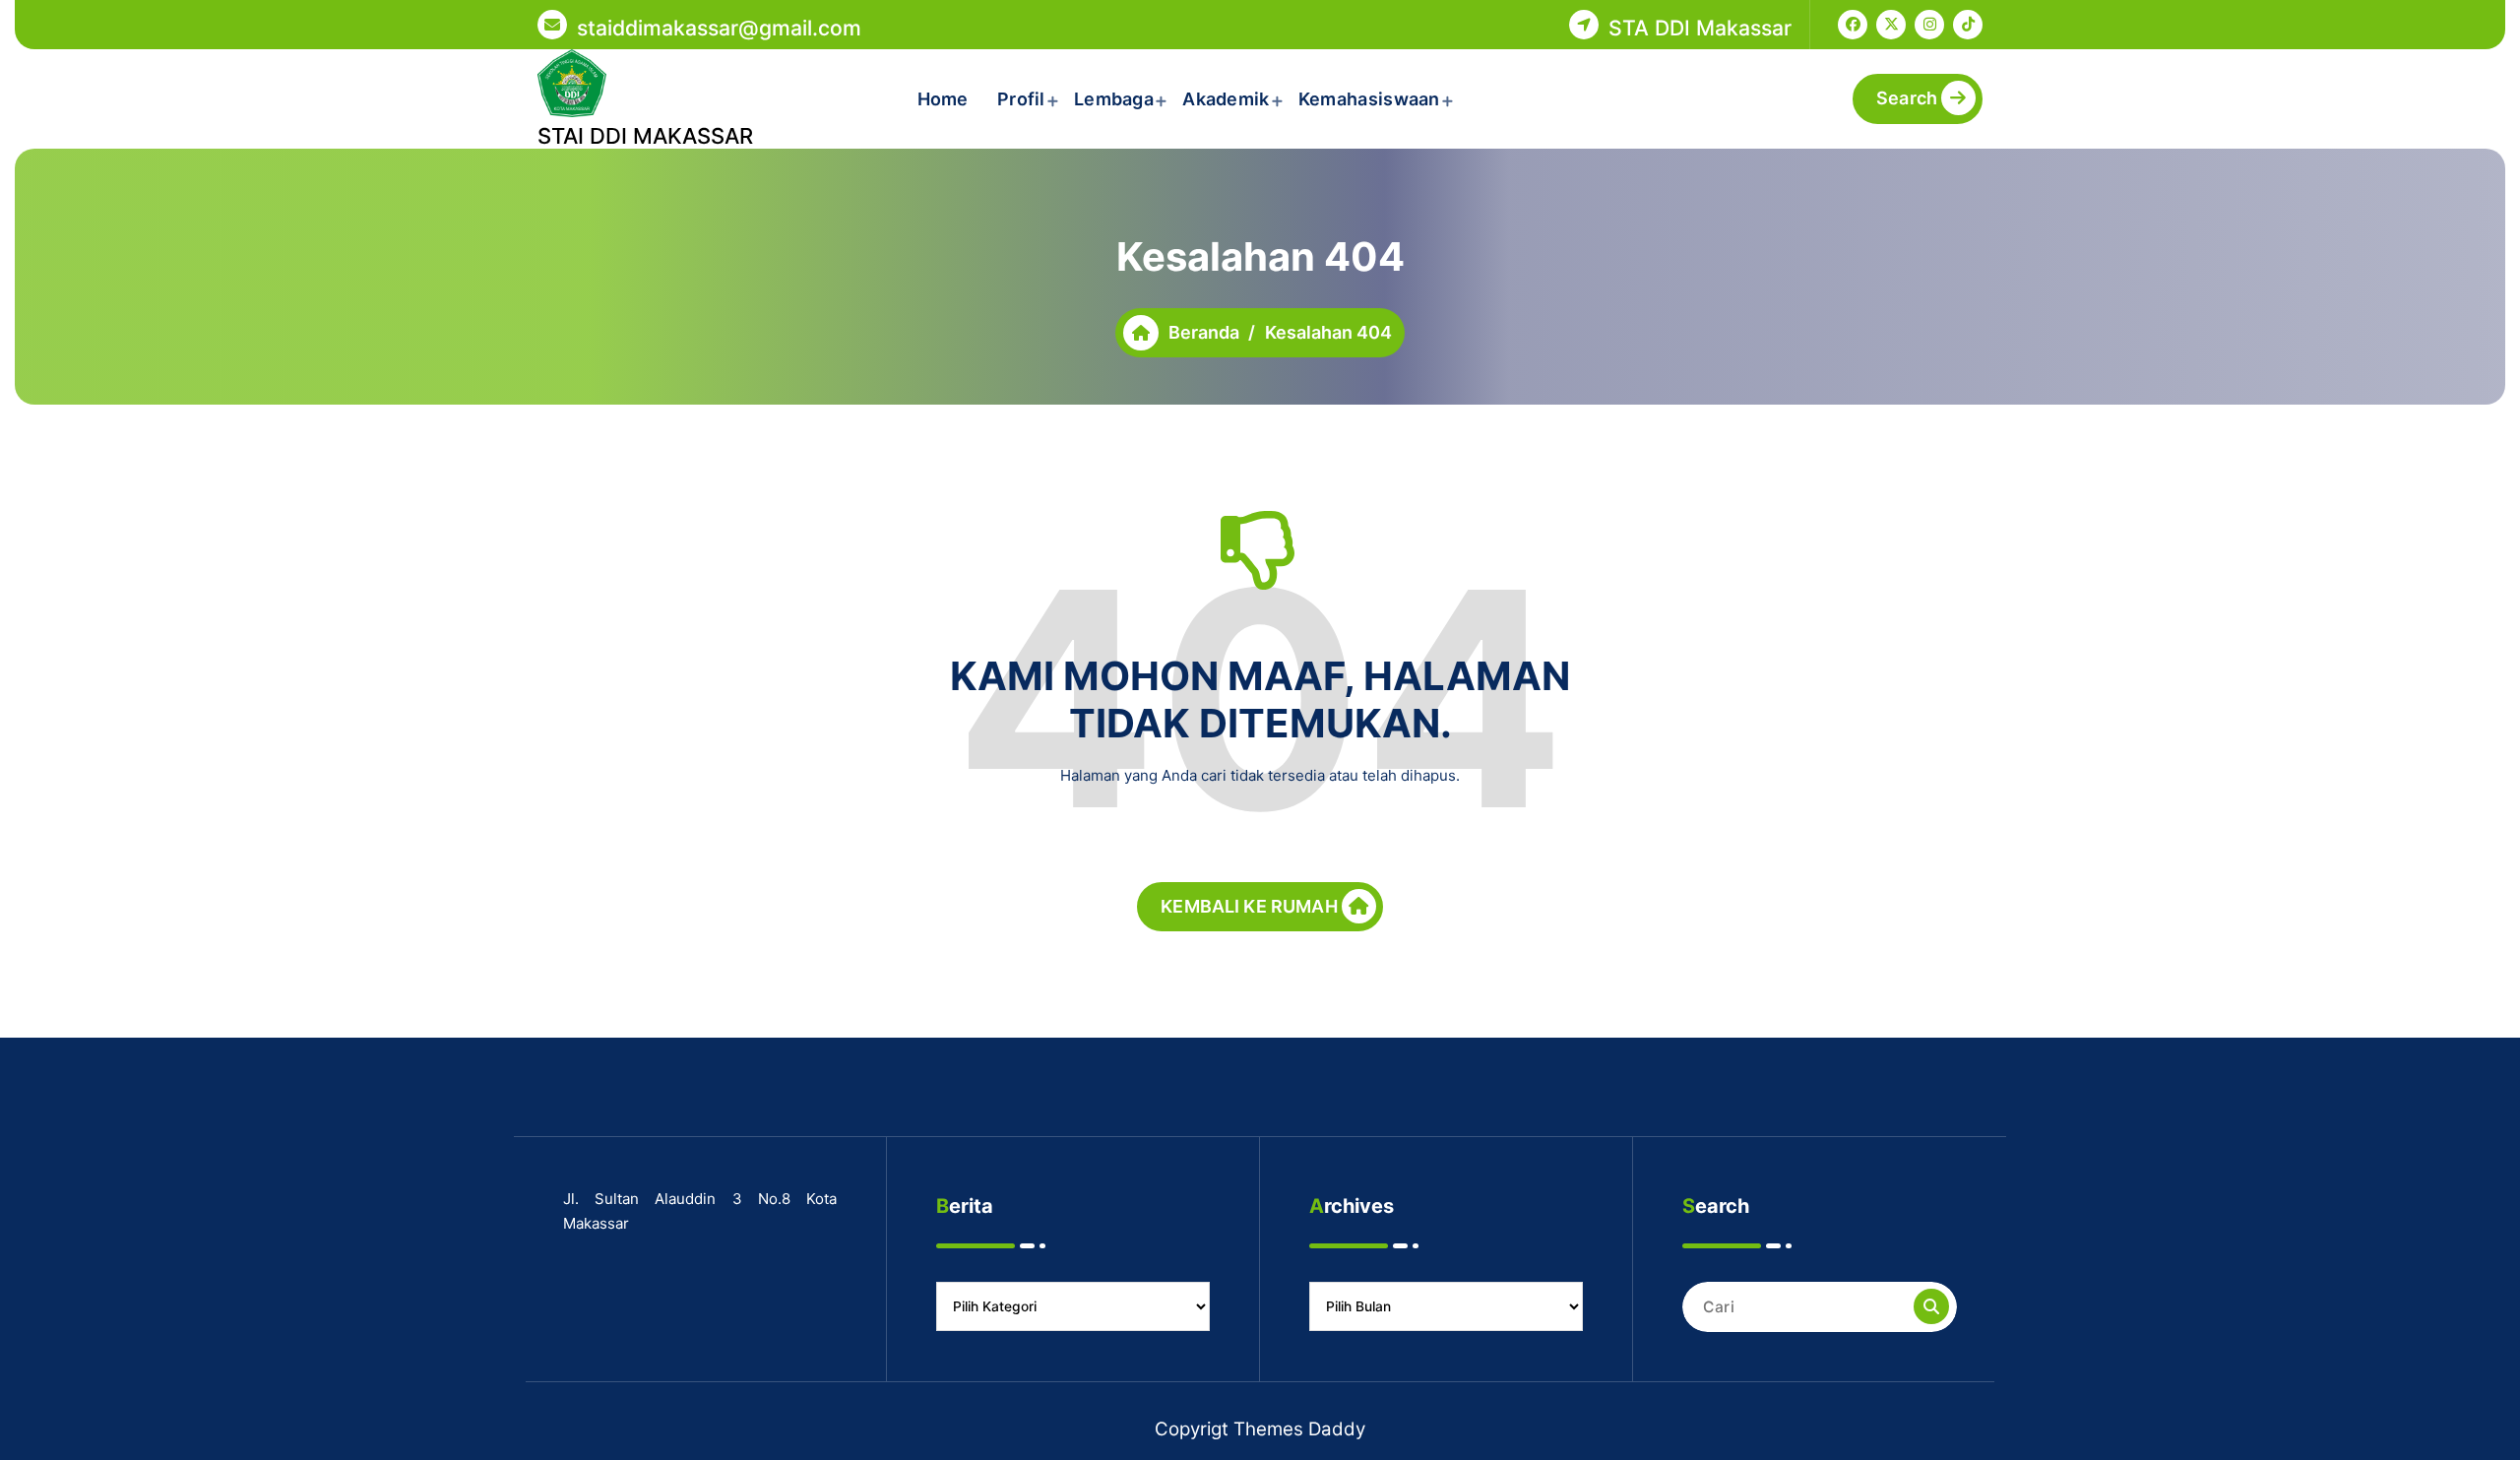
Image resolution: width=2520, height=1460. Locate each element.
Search (1907, 98)
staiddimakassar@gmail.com (719, 28)
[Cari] (1931, 1306)
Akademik (1226, 99)
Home (943, 99)
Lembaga (1114, 99)
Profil (1021, 99)
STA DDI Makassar (1700, 28)
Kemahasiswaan (1369, 99)
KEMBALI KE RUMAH (1249, 906)
